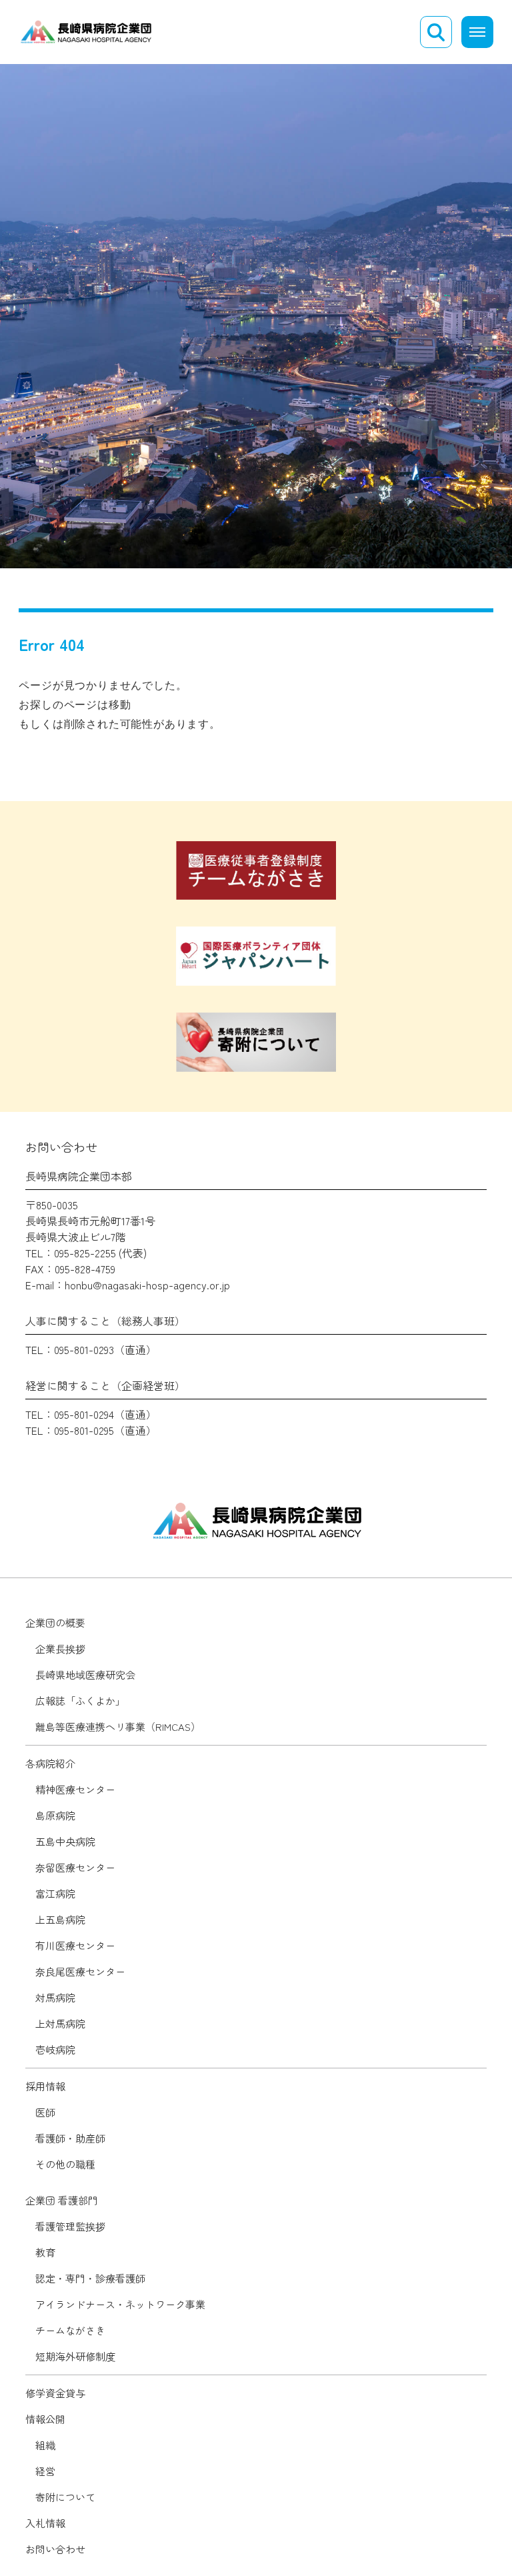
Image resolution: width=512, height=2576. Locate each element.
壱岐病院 (55, 2049)
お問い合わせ (55, 2549)
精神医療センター (75, 1789)
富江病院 (55, 1893)
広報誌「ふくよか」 (80, 1701)
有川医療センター (75, 1945)
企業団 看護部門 (62, 2200)
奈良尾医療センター (80, 1971)
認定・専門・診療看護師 (90, 2278)
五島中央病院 (65, 1841)
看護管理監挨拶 (70, 2226)
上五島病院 (60, 1919)
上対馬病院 (60, 2023)
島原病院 (55, 1815)
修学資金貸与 (55, 2393)
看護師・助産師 (70, 2138)
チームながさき (70, 2330)
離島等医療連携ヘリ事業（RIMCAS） (118, 1727)
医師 (45, 2112)
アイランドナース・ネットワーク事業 (120, 2304)
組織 (45, 2445)
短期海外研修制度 (75, 2356)
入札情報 (45, 2523)
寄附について (65, 2497)
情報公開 (45, 2419)
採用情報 (45, 2086)
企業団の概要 (55, 1623)
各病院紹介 (50, 1763)
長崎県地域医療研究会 (85, 1675)
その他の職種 (65, 2164)
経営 (45, 2471)
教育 (45, 2252)
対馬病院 (55, 1997)
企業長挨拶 (60, 1649)
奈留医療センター (75, 1867)
